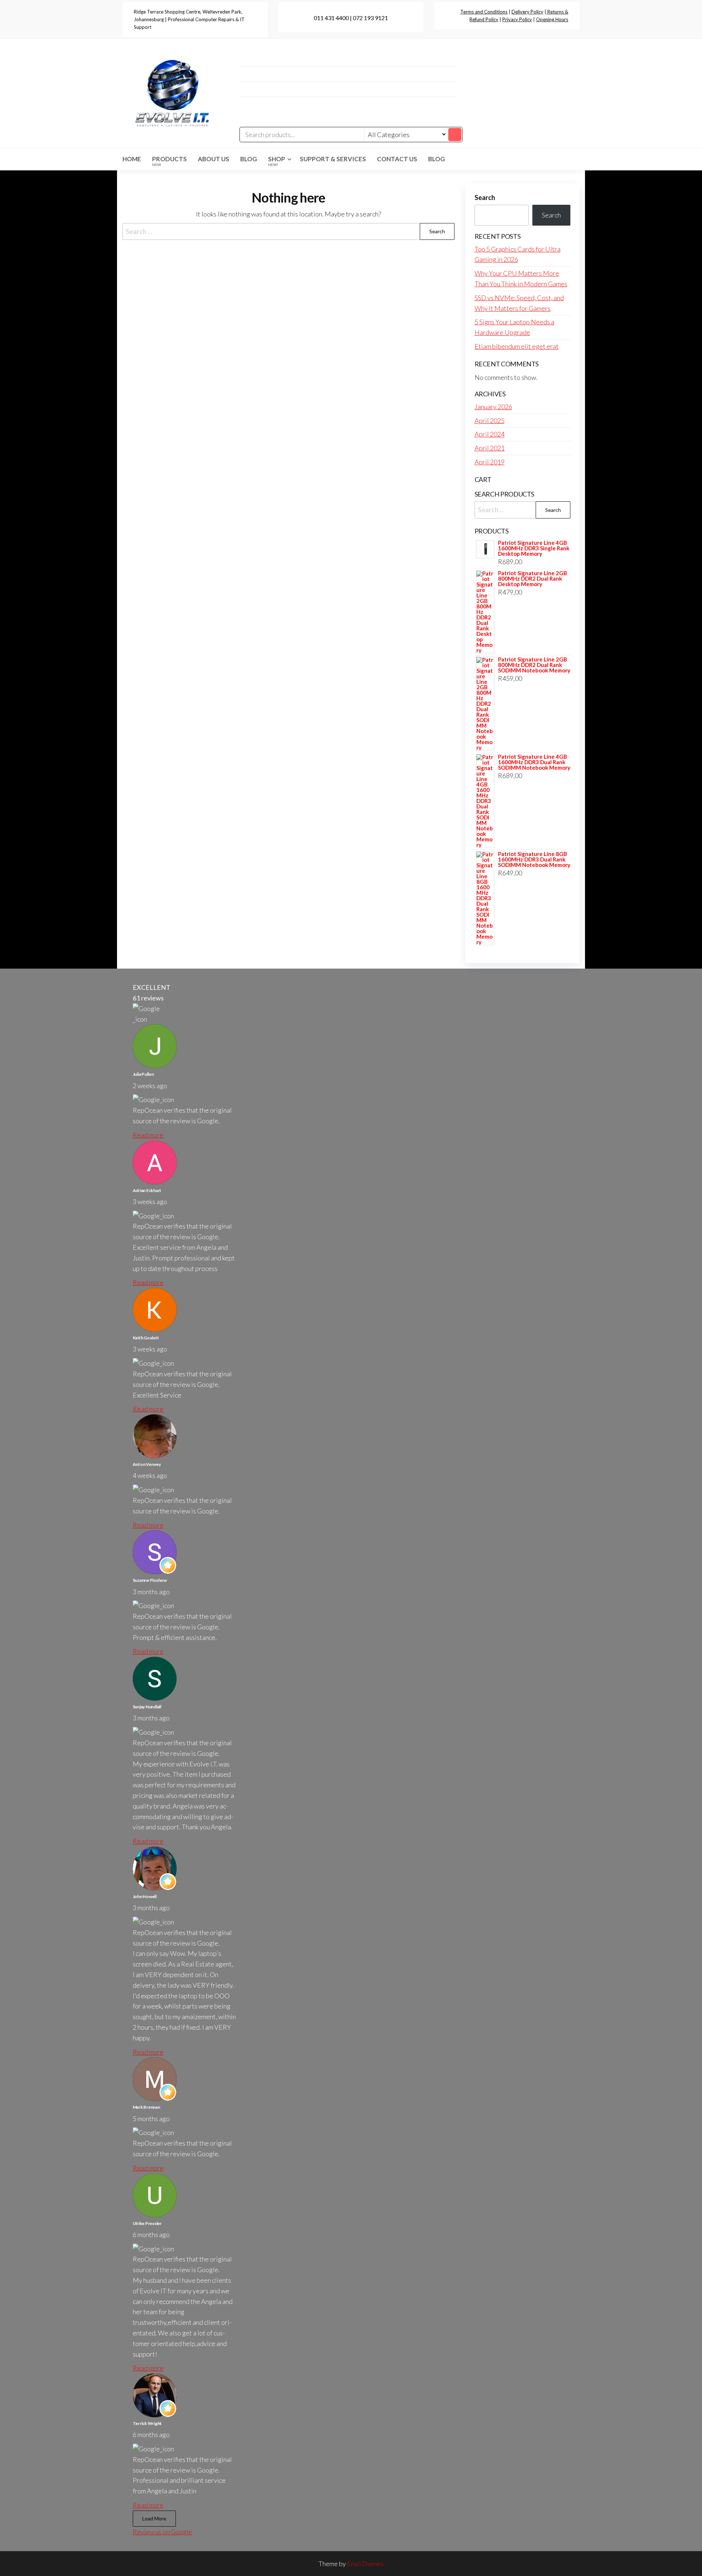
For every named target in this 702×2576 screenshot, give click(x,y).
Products (169, 161)
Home (132, 159)
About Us (214, 159)
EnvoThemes (365, 2564)
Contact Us (397, 159)
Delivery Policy (527, 12)
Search (485, 197)
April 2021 (490, 448)
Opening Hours (552, 19)
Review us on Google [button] (162, 2532)
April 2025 (490, 420)
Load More (154, 2518)
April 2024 (490, 434)
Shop (277, 161)
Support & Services (333, 159)
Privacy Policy (517, 19)
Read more (148, 1135)
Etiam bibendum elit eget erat (517, 346)
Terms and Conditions (484, 12)
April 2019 (490, 462)
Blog (249, 159)
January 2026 (493, 407)
